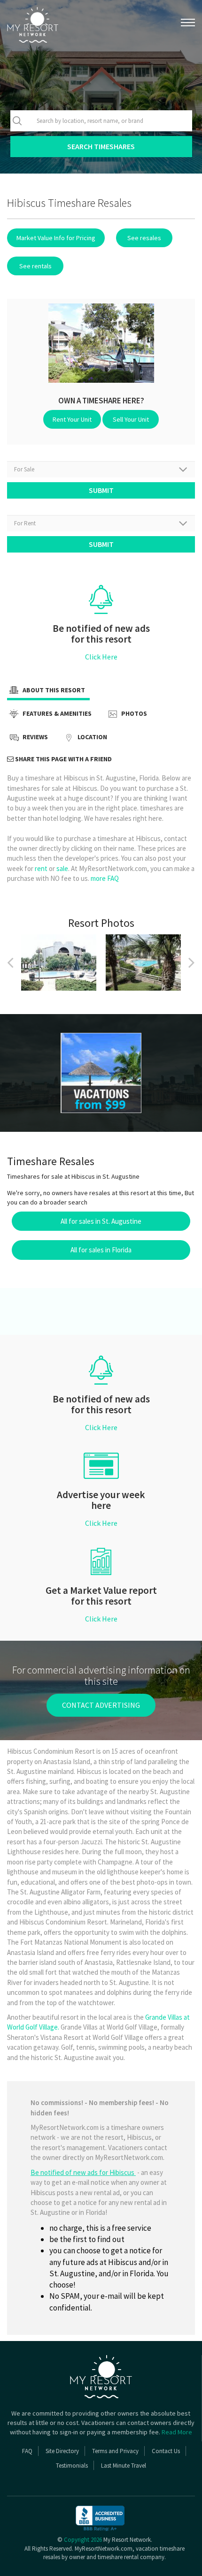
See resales (144, 238)
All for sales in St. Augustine (101, 1221)
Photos (133, 714)
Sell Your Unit (131, 419)
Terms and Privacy (115, 2451)
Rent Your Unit (72, 419)
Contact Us (166, 2451)
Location (92, 737)
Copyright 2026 (83, 2540)
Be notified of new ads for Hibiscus (83, 2172)
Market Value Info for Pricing (56, 238)
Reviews (35, 737)
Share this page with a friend (63, 759)
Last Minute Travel (124, 2466)
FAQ (27, 2451)
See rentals (35, 266)
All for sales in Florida (101, 1250)
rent (41, 868)
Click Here (101, 657)
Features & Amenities (56, 714)
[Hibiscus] (101, 1073)
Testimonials (72, 2466)
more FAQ (105, 878)
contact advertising (101, 1705)
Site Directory (62, 2451)
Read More (177, 2432)
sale (62, 868)
